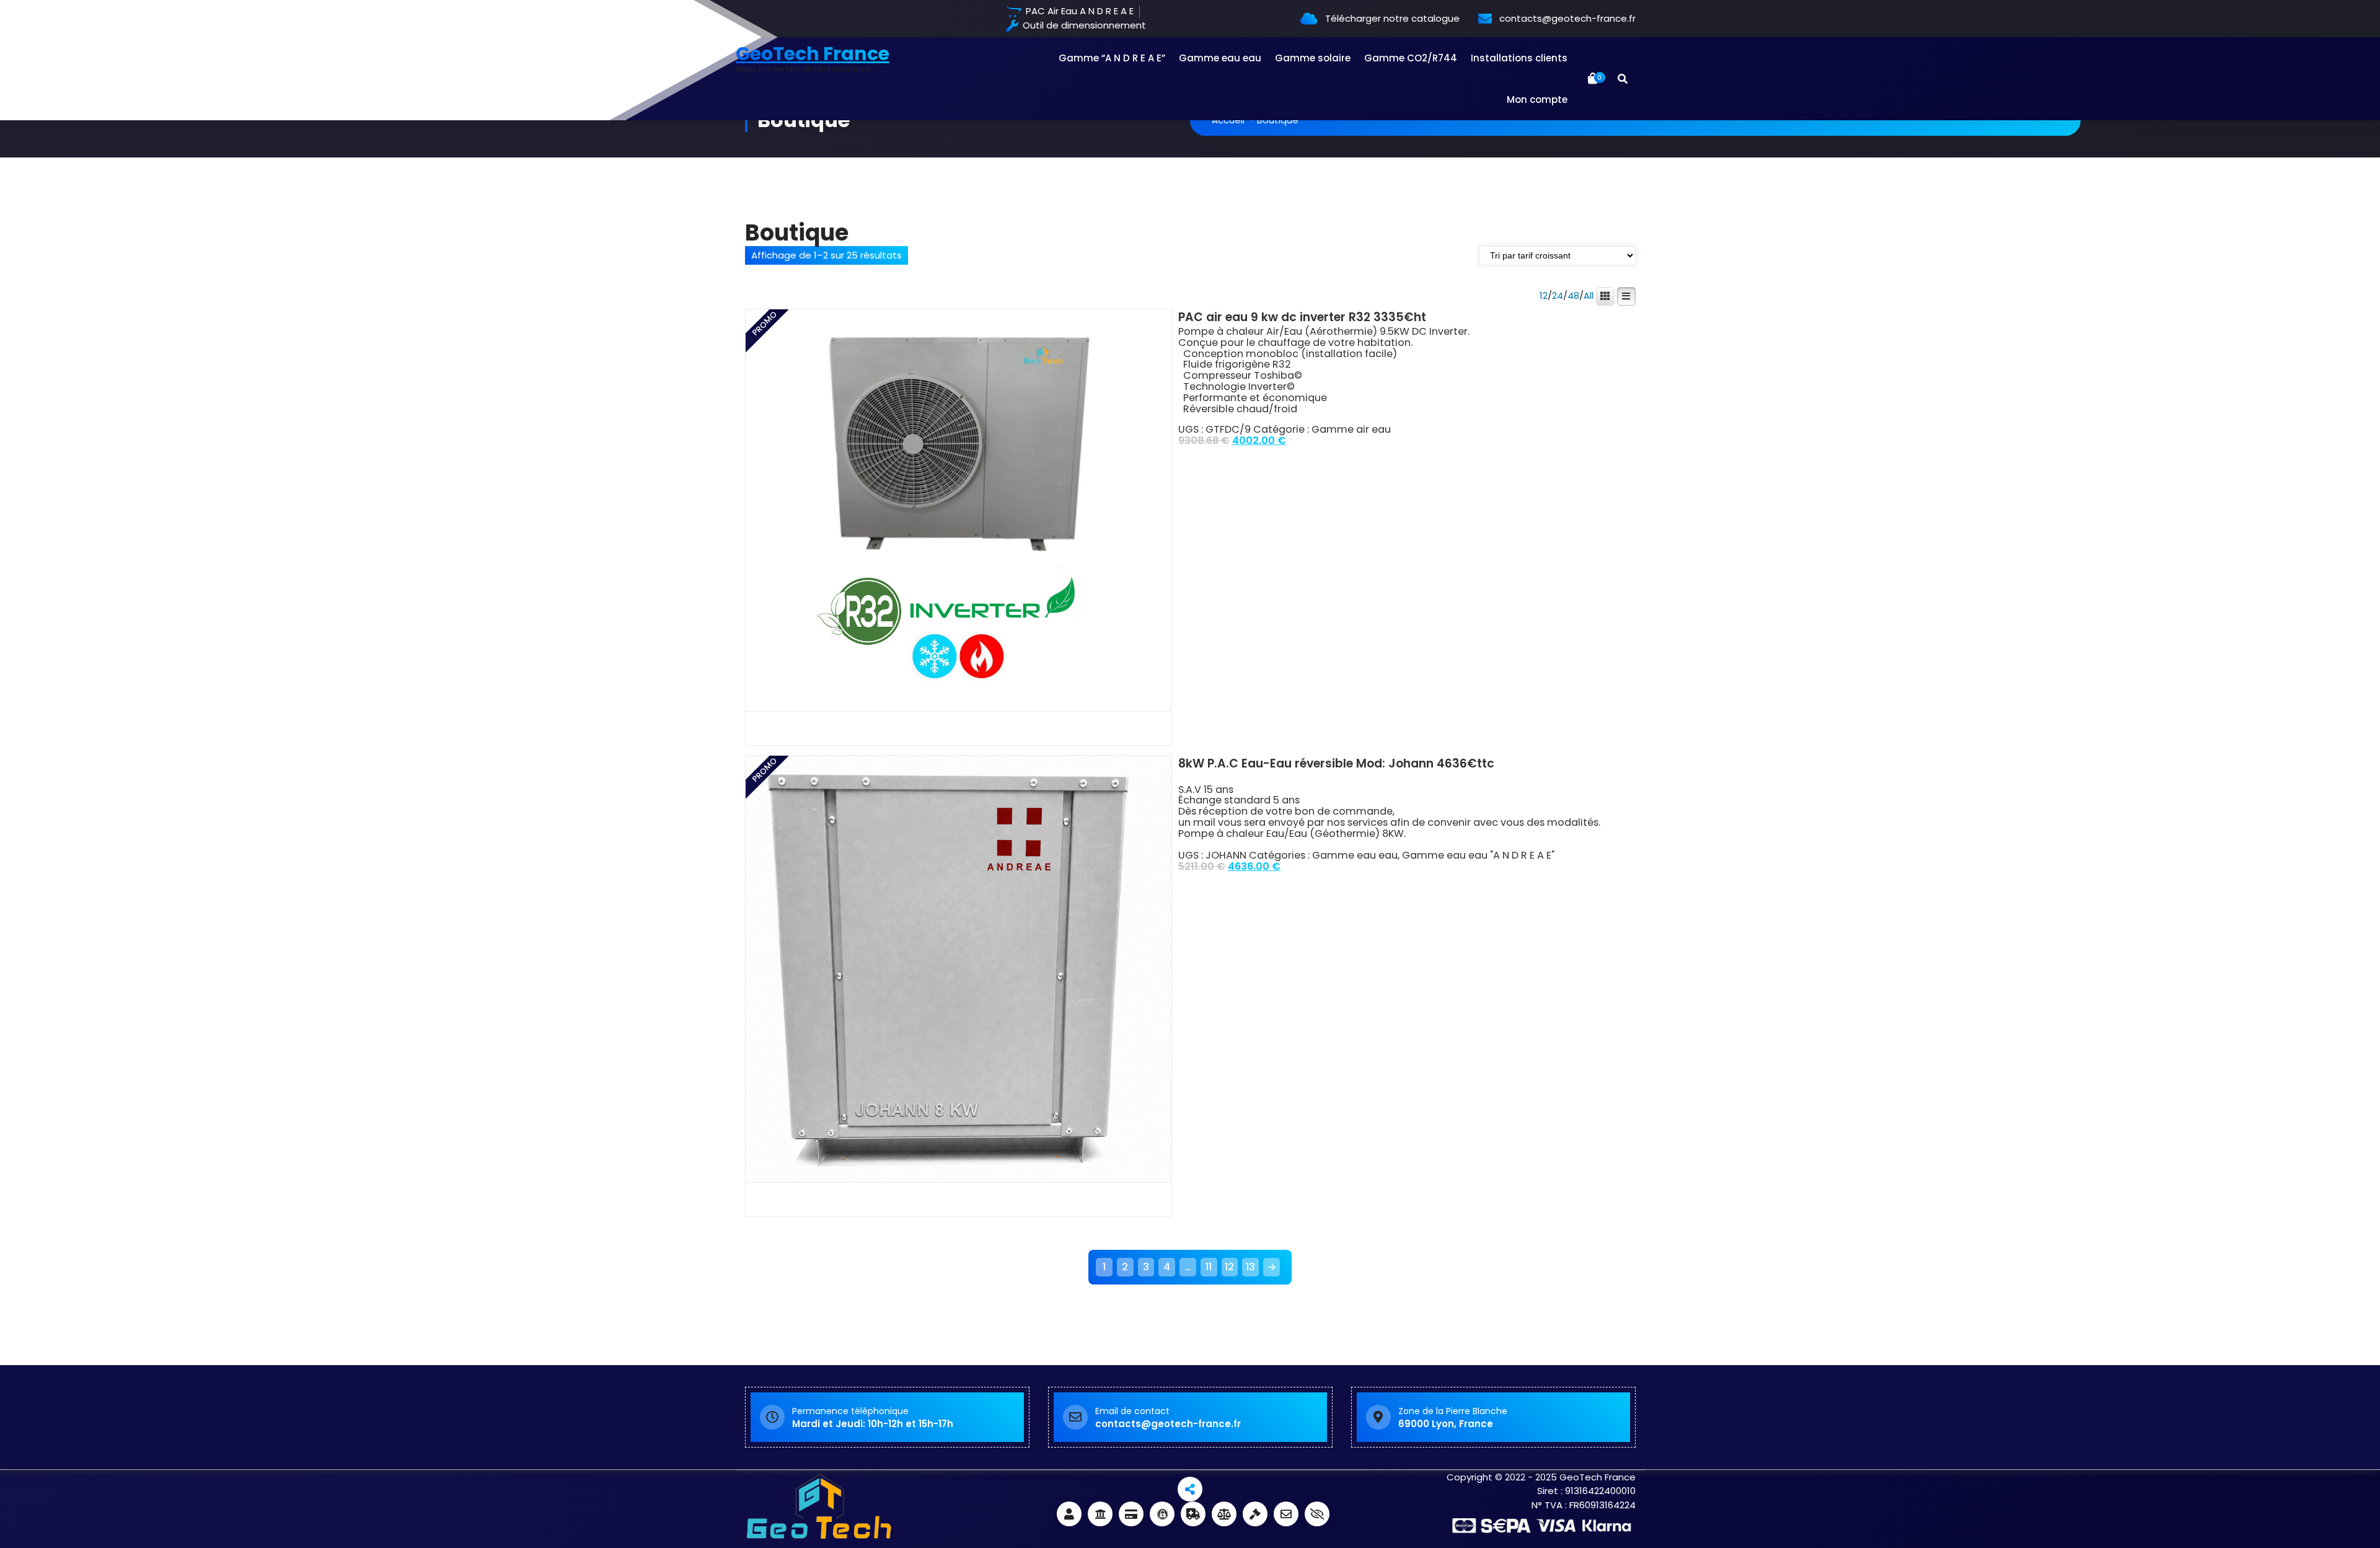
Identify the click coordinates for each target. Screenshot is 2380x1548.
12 (1544, 296)
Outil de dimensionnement (1083, 26)
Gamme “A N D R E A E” (1112, 58)
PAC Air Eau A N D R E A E (1078, 11)
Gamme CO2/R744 (1411, 58)
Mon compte (1537, 100)
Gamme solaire (1313, 58)
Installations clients (1519, 58)
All (1589, 296)
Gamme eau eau (1220, 58)
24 (1558, 296)
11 (1209, 1267)
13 (1250, 1267)
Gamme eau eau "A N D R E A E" (1478, 855)
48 (1573, 296)
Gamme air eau (1351, 429)
